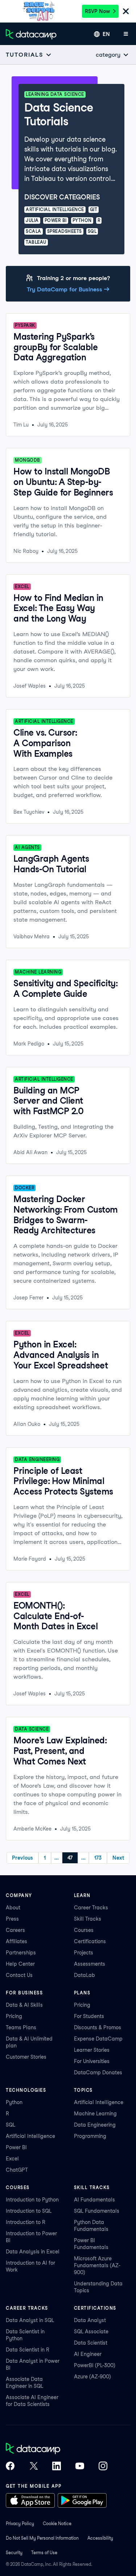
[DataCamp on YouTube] (80, 2467)
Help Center (20, 1964)
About (13, 1908)
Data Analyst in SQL (30, 2320)
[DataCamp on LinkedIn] (57, 2467)
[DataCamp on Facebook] (10, 2467)
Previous (22, 1858)
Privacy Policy (20, 2524)
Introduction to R (26, 2222)
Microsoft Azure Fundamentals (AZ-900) (97, 2265)
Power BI (16, 2147)
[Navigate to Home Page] (31, 34)
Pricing (14, 2016)
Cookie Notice (57, 2524)
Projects (84, 1953)
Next (118, 1858)
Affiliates (17, 1941)
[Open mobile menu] (126, 34)
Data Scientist (91, 2343)
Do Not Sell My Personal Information (42, 2538)
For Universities (92, 2061)
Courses (84, 1930)
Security (14, 2553)
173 (98, 1858)
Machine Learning (95, 2114)
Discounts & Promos (98, 2027)
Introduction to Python (32, 2200)
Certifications (90, 1941)
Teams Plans (21, 2027)
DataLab (85, 1975)
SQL (11, 2125)
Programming (90, 2136)
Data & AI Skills (24, 2005)
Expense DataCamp (98, 2039)
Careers (15, 1930)
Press (12, 1919)
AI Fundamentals (94, 2200)
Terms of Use (44, 2553)
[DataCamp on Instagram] (103, 2467)
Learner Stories (92, 2050)
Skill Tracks (88, 1919)
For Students (89, 2016)
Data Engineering (95, 2125)
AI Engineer (88, 2354)
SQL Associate (91, 2332)
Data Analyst (90, 2320)
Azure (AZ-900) (92, 2377)
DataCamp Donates (98, 2072)
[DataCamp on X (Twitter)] (33, 2467)
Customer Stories (26, 2057)
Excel (12, 2159)
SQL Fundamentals (97, 2211)
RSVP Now (97, 11)
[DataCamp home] (57, 2449)
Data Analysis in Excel (33, 2252)
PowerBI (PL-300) (95, 2365)
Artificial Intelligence (30, 2136)
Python (14, 2102)
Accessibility (100, 2538)
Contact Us (19, 1975)
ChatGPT (17, 2170)
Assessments (90, 1964)
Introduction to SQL (29, 2211)
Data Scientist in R (28, 2350)
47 (70, 1858)
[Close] (126, 12)
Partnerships (21, 1953)
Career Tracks (91, 1908)
